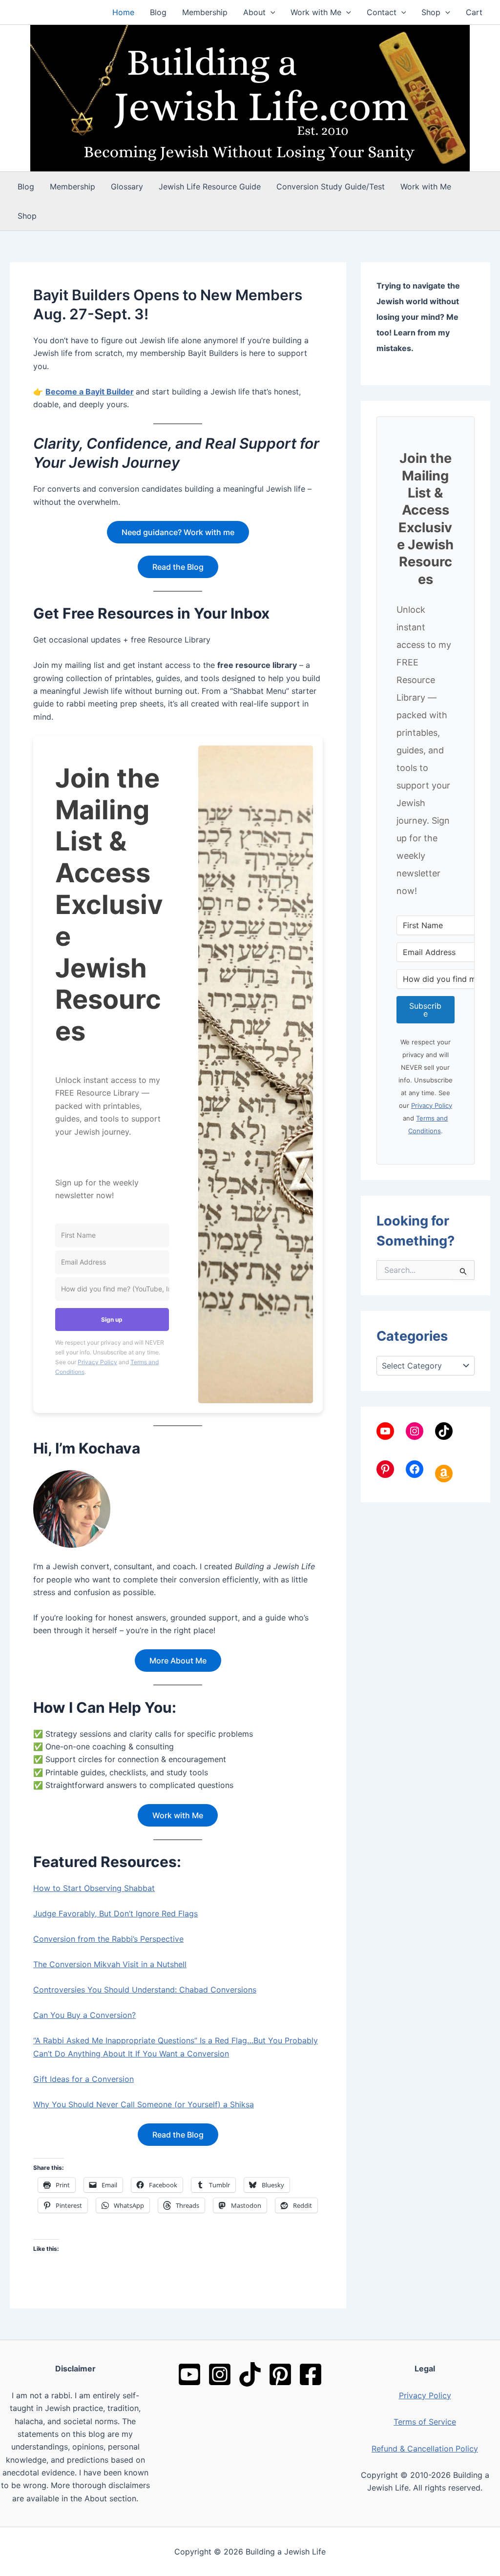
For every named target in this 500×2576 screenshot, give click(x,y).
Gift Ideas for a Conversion (83, 2079)
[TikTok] (250, 2374)
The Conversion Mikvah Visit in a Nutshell (110, 1964)
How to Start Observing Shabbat (94, 1888)
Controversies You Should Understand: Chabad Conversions (145, 1990)
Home (123, 12)
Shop (431, 12)
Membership (205, 12)
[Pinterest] (280, 2374)
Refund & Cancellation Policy (425, 2449)
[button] (271, 12)
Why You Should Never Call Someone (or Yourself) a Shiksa (144, 2104)
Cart (474, 12)
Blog (158, 12)
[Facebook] (311, 2374)
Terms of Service (425, 2422)
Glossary (127, 187)
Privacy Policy (97, 1362)
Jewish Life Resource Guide (210, 187)
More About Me (178, 1661)
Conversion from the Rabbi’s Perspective (108, 1939)
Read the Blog (178, 567)
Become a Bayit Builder (90, 392)
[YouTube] (189, 2374)
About (254, 12)
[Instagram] (220, 2374)
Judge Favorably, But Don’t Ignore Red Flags (115, 1913)
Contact (382, 12)
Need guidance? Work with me (178, 532)
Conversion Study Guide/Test (331, 187)
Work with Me (316, 12)
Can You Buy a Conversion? (84, 2015)
